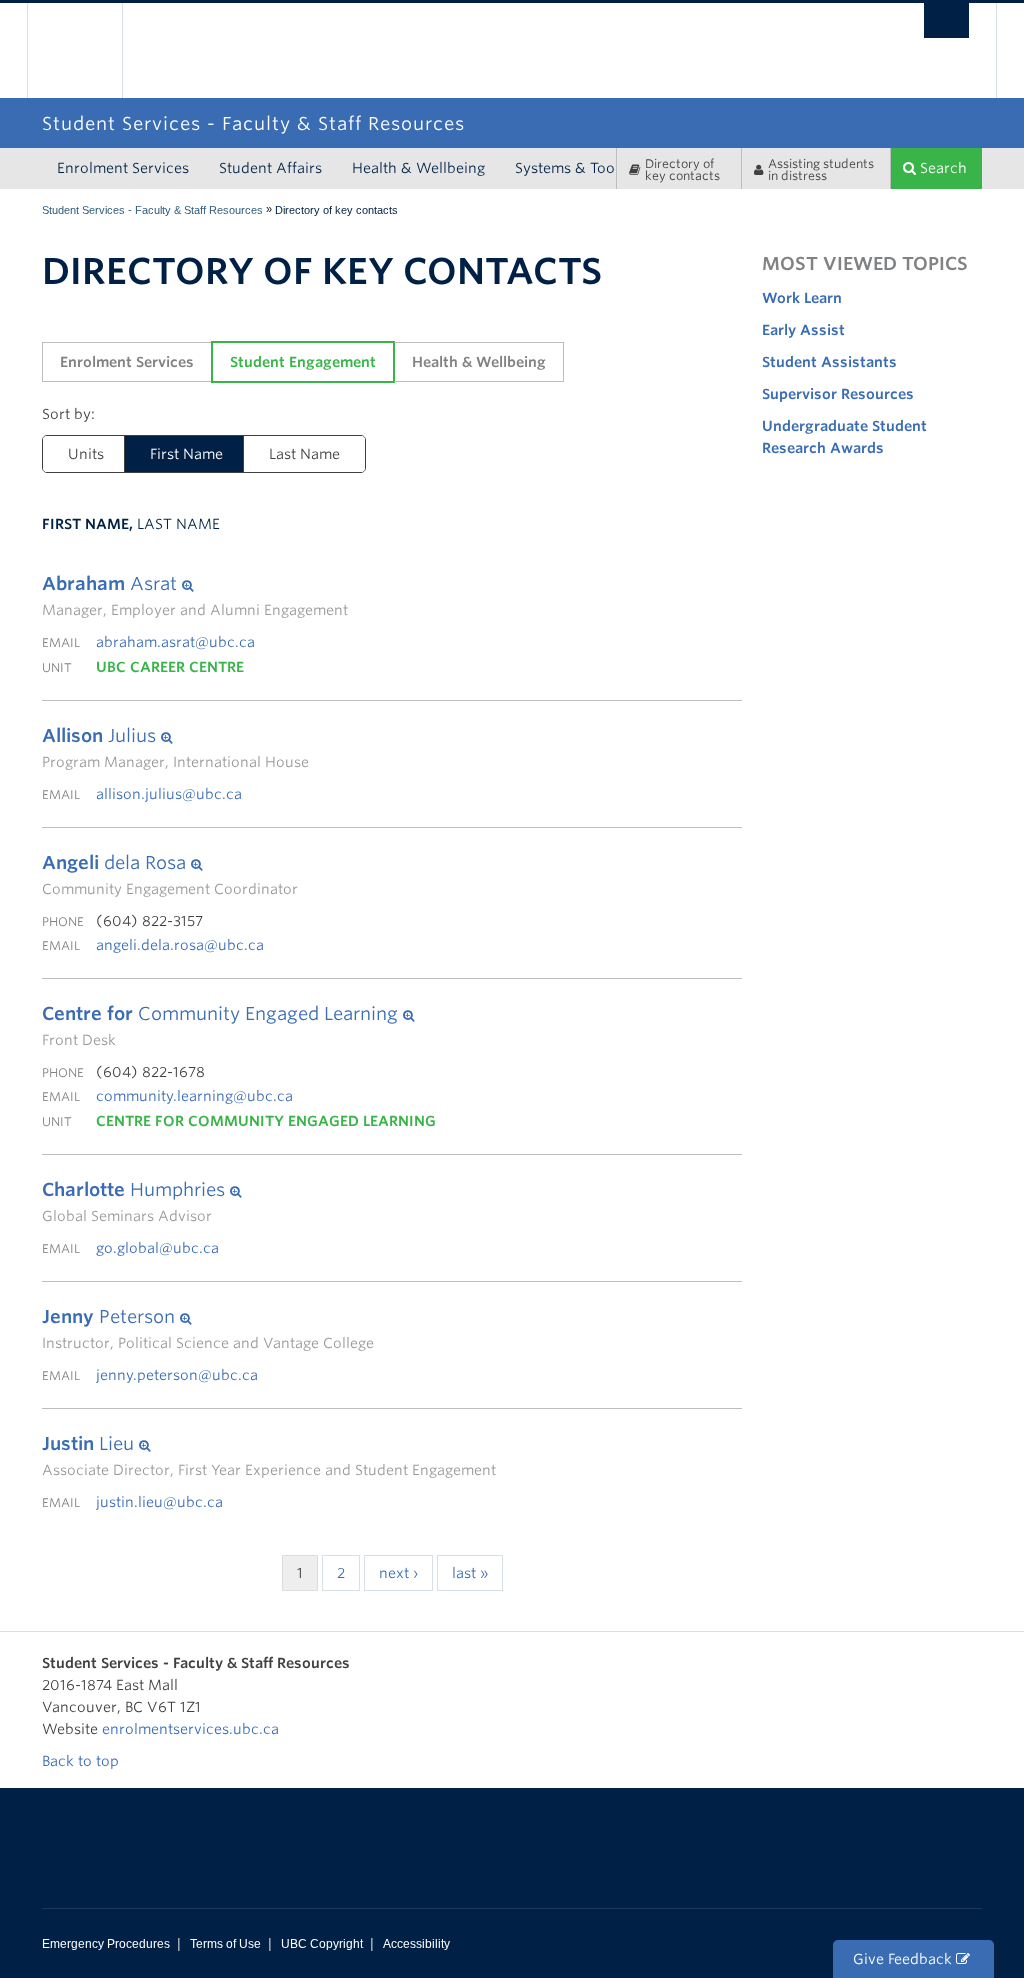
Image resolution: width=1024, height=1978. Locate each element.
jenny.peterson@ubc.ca (177, 1375)
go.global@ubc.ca (157, 1248)
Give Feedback (904, 1959)
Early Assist (803, 330)
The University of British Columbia (89, 50)
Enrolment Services (123, 168)
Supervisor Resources (838, 394)
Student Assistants (829, 362)
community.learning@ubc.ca (194, 1096)
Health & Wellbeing (418, 168)
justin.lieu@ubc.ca (159, 1502)
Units (86, 454)
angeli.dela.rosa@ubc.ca (180, 945)
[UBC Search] (946, 20)
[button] (195, 584)
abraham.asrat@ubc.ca (175, 642)
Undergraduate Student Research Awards (844, 437)
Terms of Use (225, 1944)
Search (941, 168)
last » (470, 1573)
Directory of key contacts (682, 169)
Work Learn (802, 298)
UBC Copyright (322, 1944)
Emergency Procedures (106, 1944)
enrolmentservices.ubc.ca (190, 1729)
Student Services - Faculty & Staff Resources (152, 210)
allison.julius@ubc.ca (169, 794)
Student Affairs (270, 168)
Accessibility (416, 1944)
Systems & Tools (570, 168)
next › (398, 1573)
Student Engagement (303, 362)
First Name (186, 454)
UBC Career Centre (170, 667)
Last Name (304, 454)
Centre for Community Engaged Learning (266, 1121)
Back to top (82, 1761)
